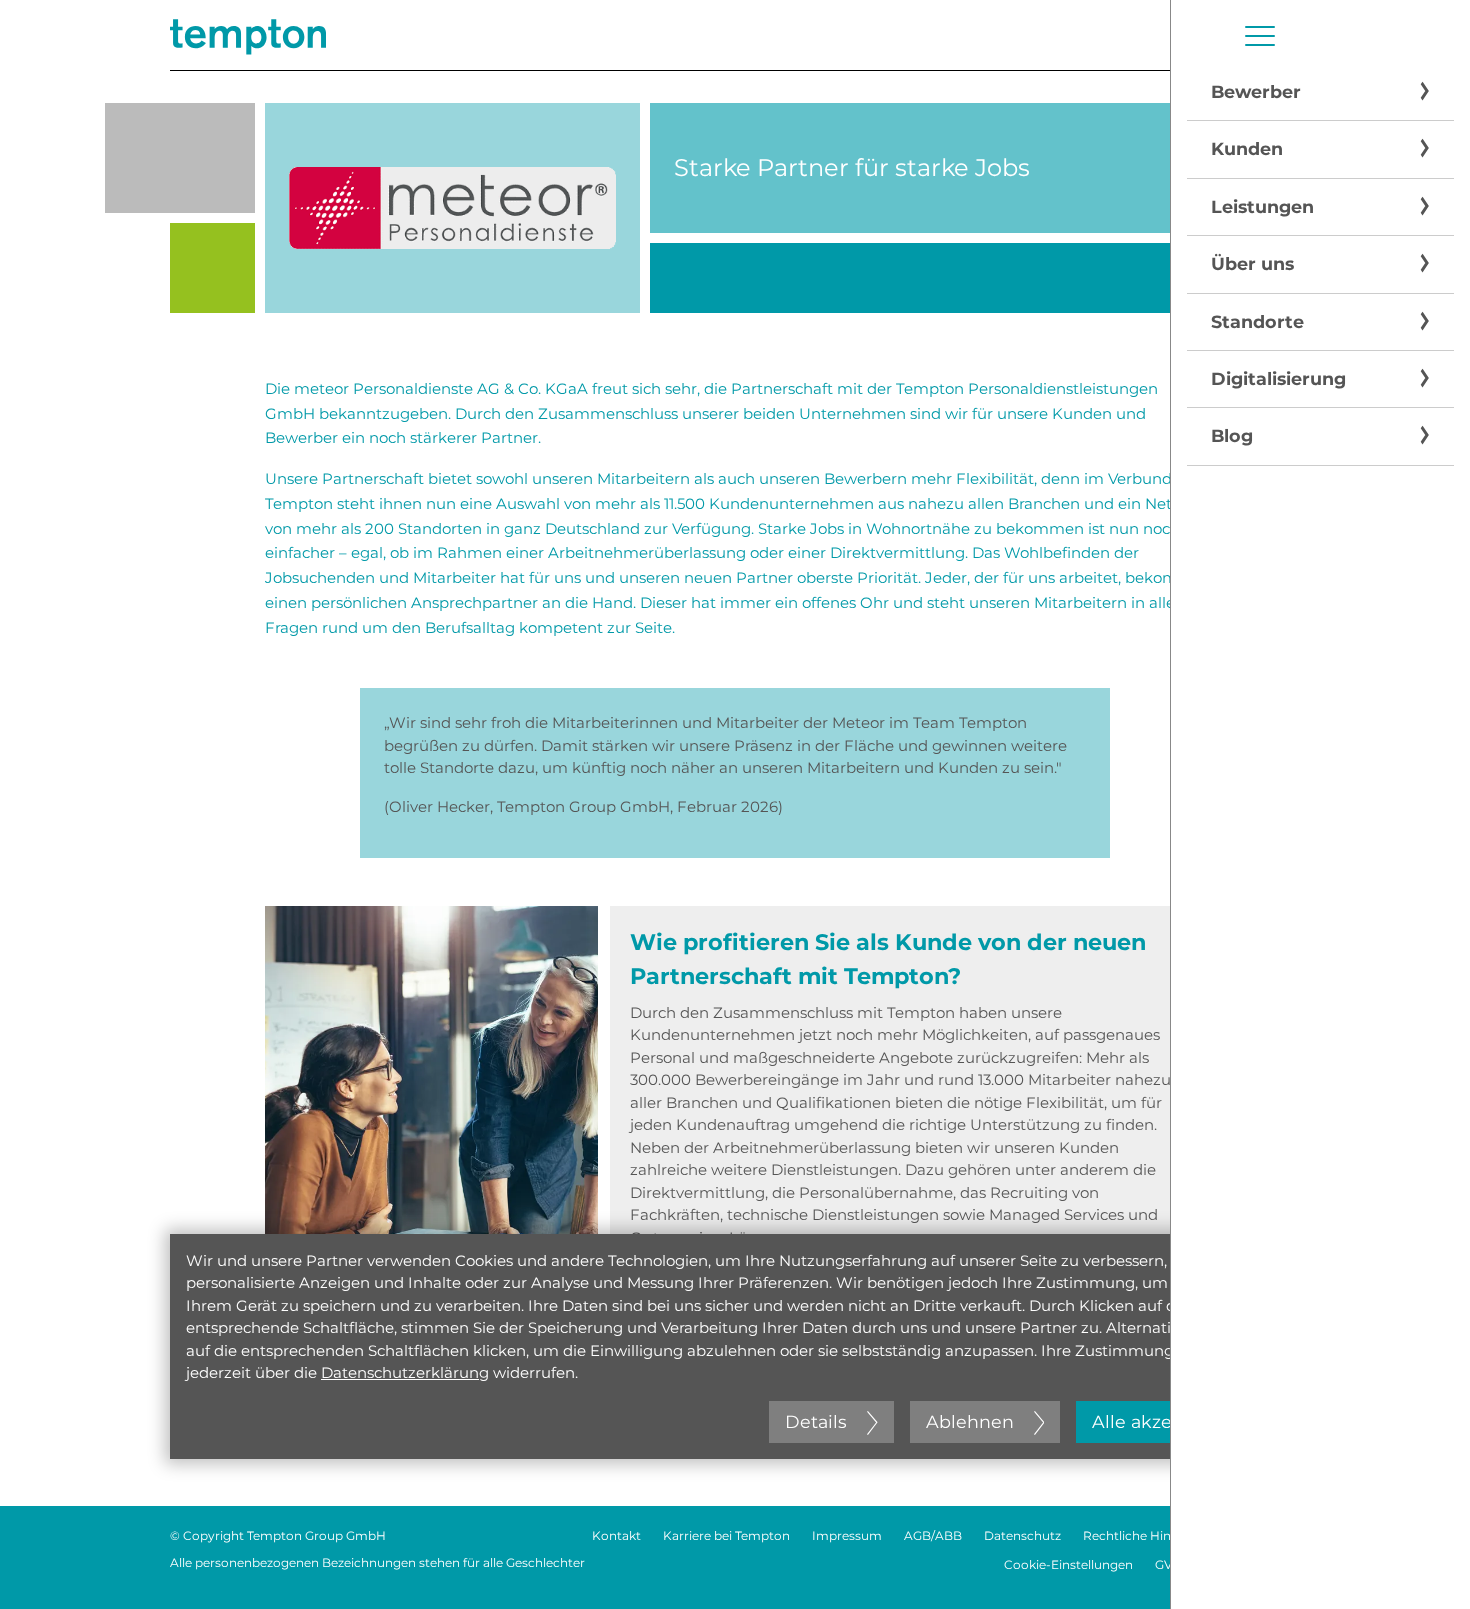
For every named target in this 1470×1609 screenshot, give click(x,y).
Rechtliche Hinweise (1144, 1535)
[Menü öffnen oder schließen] (1260, 36)
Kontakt (616, 1535)
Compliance (1263, 1535)
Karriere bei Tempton (726, 1535)
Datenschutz (1022, 1535)
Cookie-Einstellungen (1068, 1564)
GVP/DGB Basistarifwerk (1227, 1564)
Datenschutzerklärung (405, 1372)
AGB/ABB (933, 1535)
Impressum (847, 1535)
